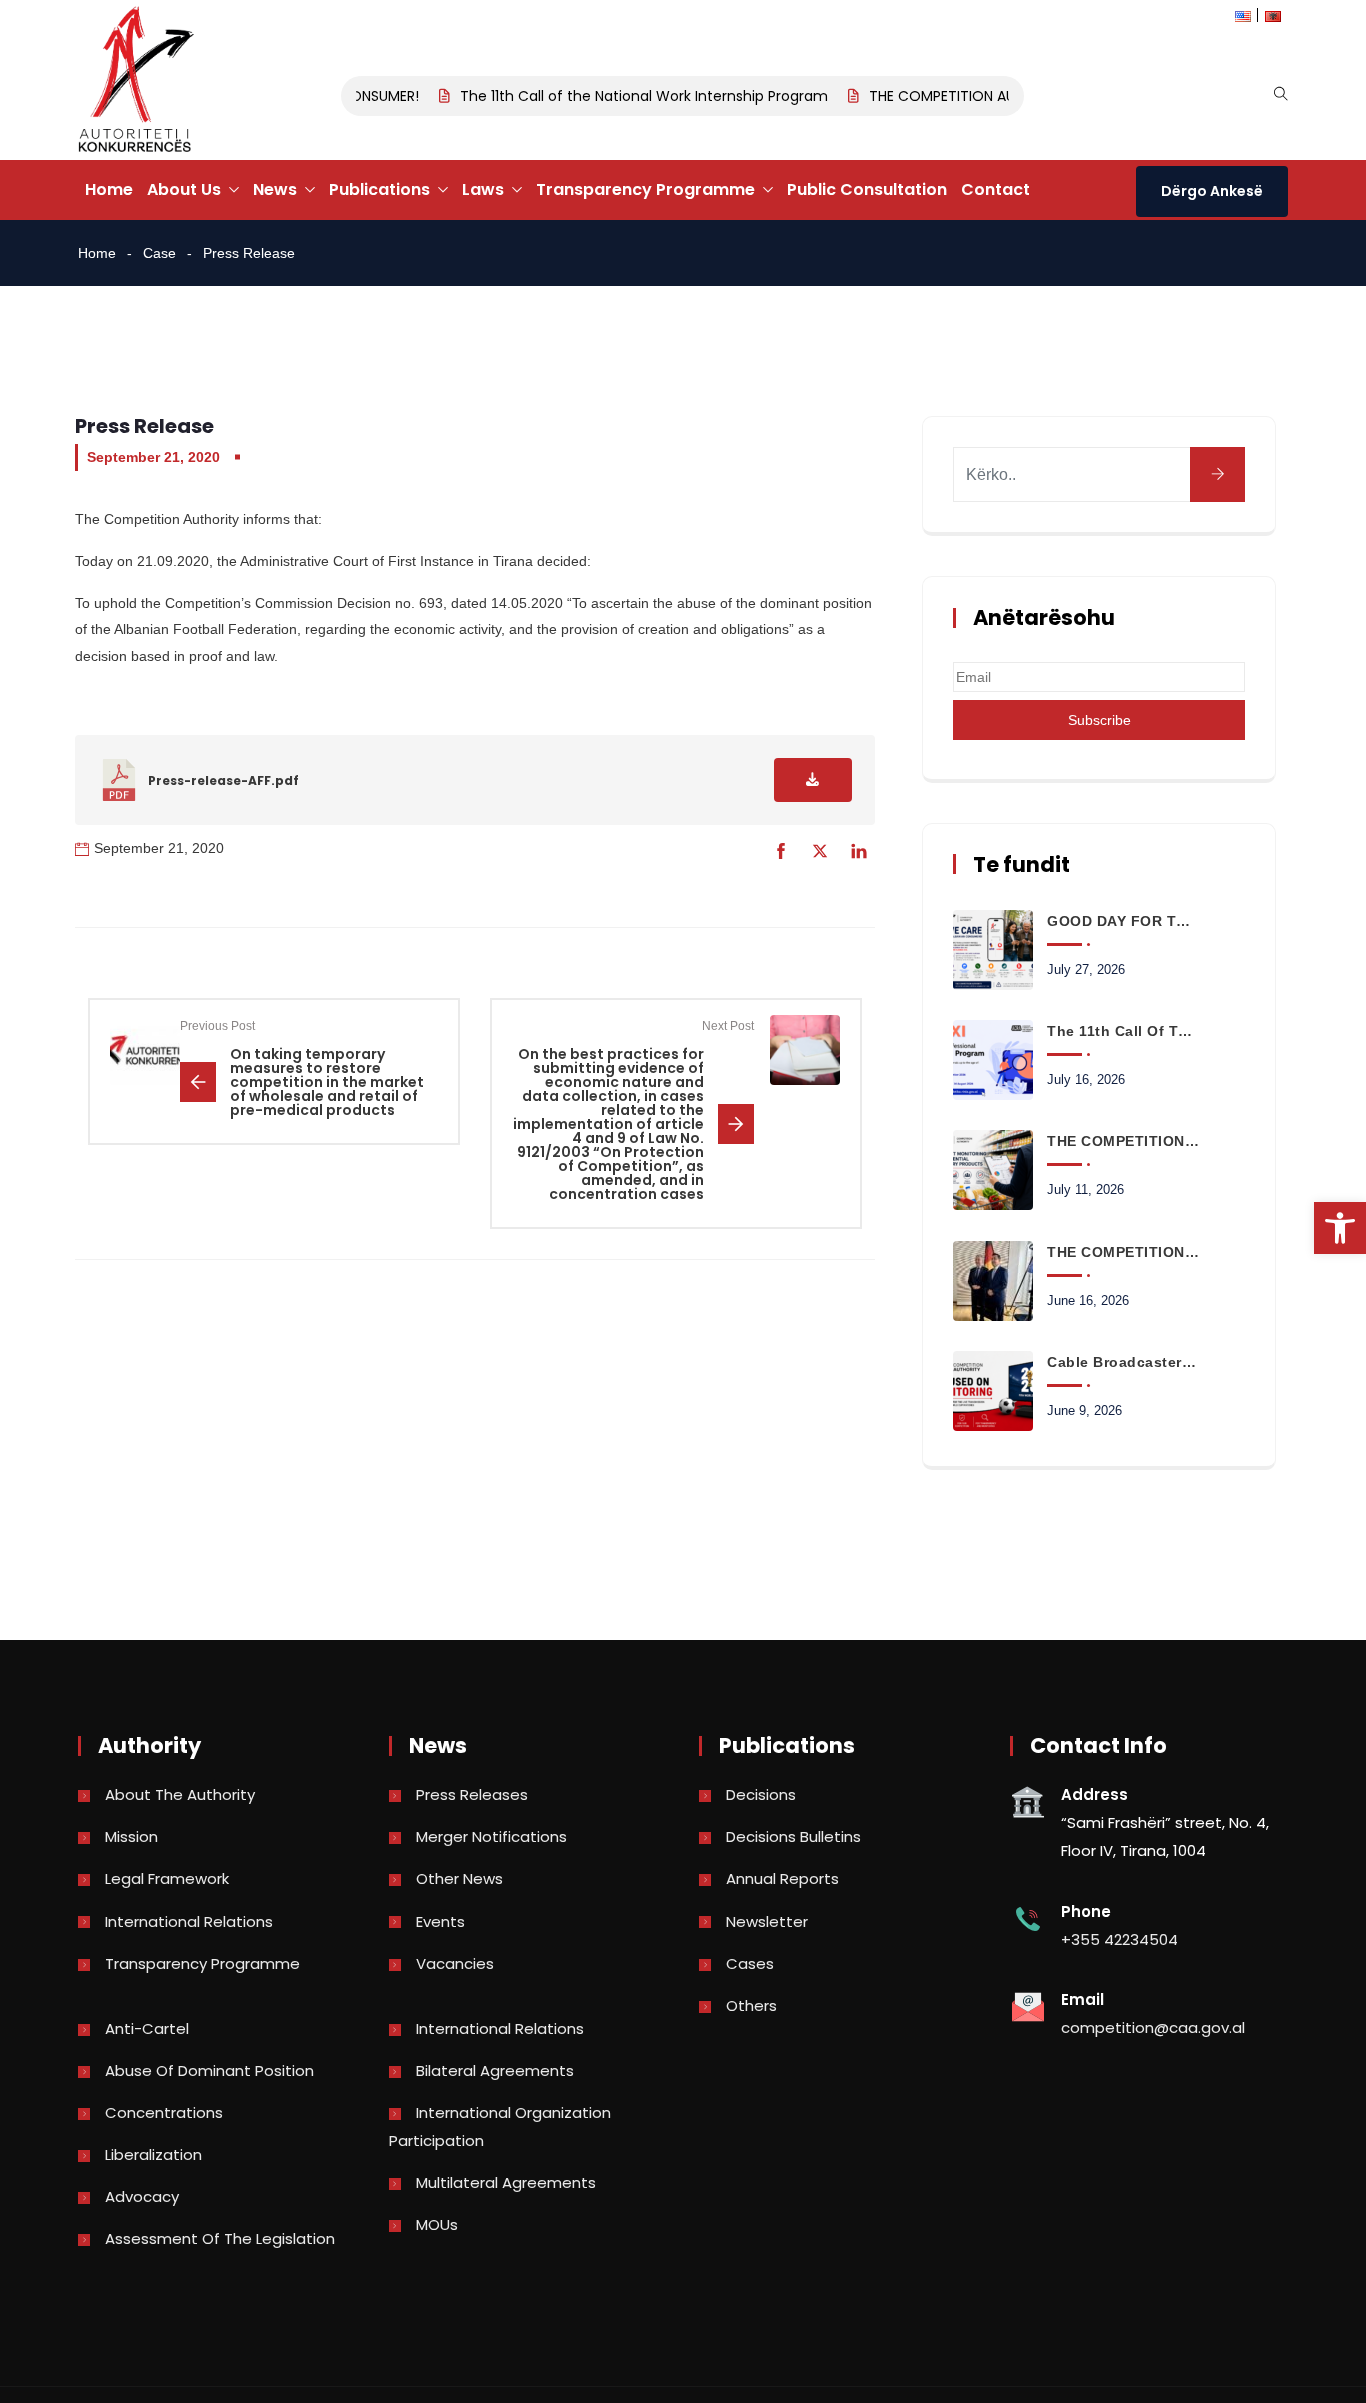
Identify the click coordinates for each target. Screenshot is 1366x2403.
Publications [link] (379, 189)
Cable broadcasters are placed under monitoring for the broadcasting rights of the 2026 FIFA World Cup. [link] (1123, 1362)
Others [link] (751, 2005)
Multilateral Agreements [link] (506, 2182)
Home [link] (109, 189)
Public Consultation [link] (867, 189)
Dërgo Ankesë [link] (1212, 191)
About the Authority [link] (180, 1794)
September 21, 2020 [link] (153, 457)
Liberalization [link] (153, 2154)
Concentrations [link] (164, 2112)
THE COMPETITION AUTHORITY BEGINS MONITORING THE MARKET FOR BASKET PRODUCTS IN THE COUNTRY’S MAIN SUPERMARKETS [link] (1123, 1141)
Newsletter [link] (767, 1921)
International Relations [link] (189, 1921)
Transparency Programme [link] (645, 189)
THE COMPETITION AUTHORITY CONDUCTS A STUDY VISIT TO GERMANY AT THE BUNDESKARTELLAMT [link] (1123, 1252)
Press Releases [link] (472, 1794)
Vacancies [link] (455, 1963)
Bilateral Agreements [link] (495, 2070)
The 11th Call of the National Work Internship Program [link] (626, 96)
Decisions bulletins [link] (793, 1836)
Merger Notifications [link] (491, 1836)
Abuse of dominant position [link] (209, 2070)
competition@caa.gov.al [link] (1153, 2027)
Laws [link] (483, 189)
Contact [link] (995, 189)
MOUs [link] (437, 2224)
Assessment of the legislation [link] (220, 2238)
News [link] (275, 189)
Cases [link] (750, 1963)
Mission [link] (131, 1836)
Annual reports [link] (782, 1878)
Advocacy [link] (142, 2196)
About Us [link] (184, 189)
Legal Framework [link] (167, 1878)
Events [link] (440, 1921)
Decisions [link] (761, 1794)
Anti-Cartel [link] (147, 2028)
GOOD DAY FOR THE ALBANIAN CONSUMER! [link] (1123, 921)
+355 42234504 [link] (1119, 1939)
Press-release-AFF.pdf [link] (223, 780)
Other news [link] (459, 1878)
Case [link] (159, 253)
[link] (1340, 1228)
